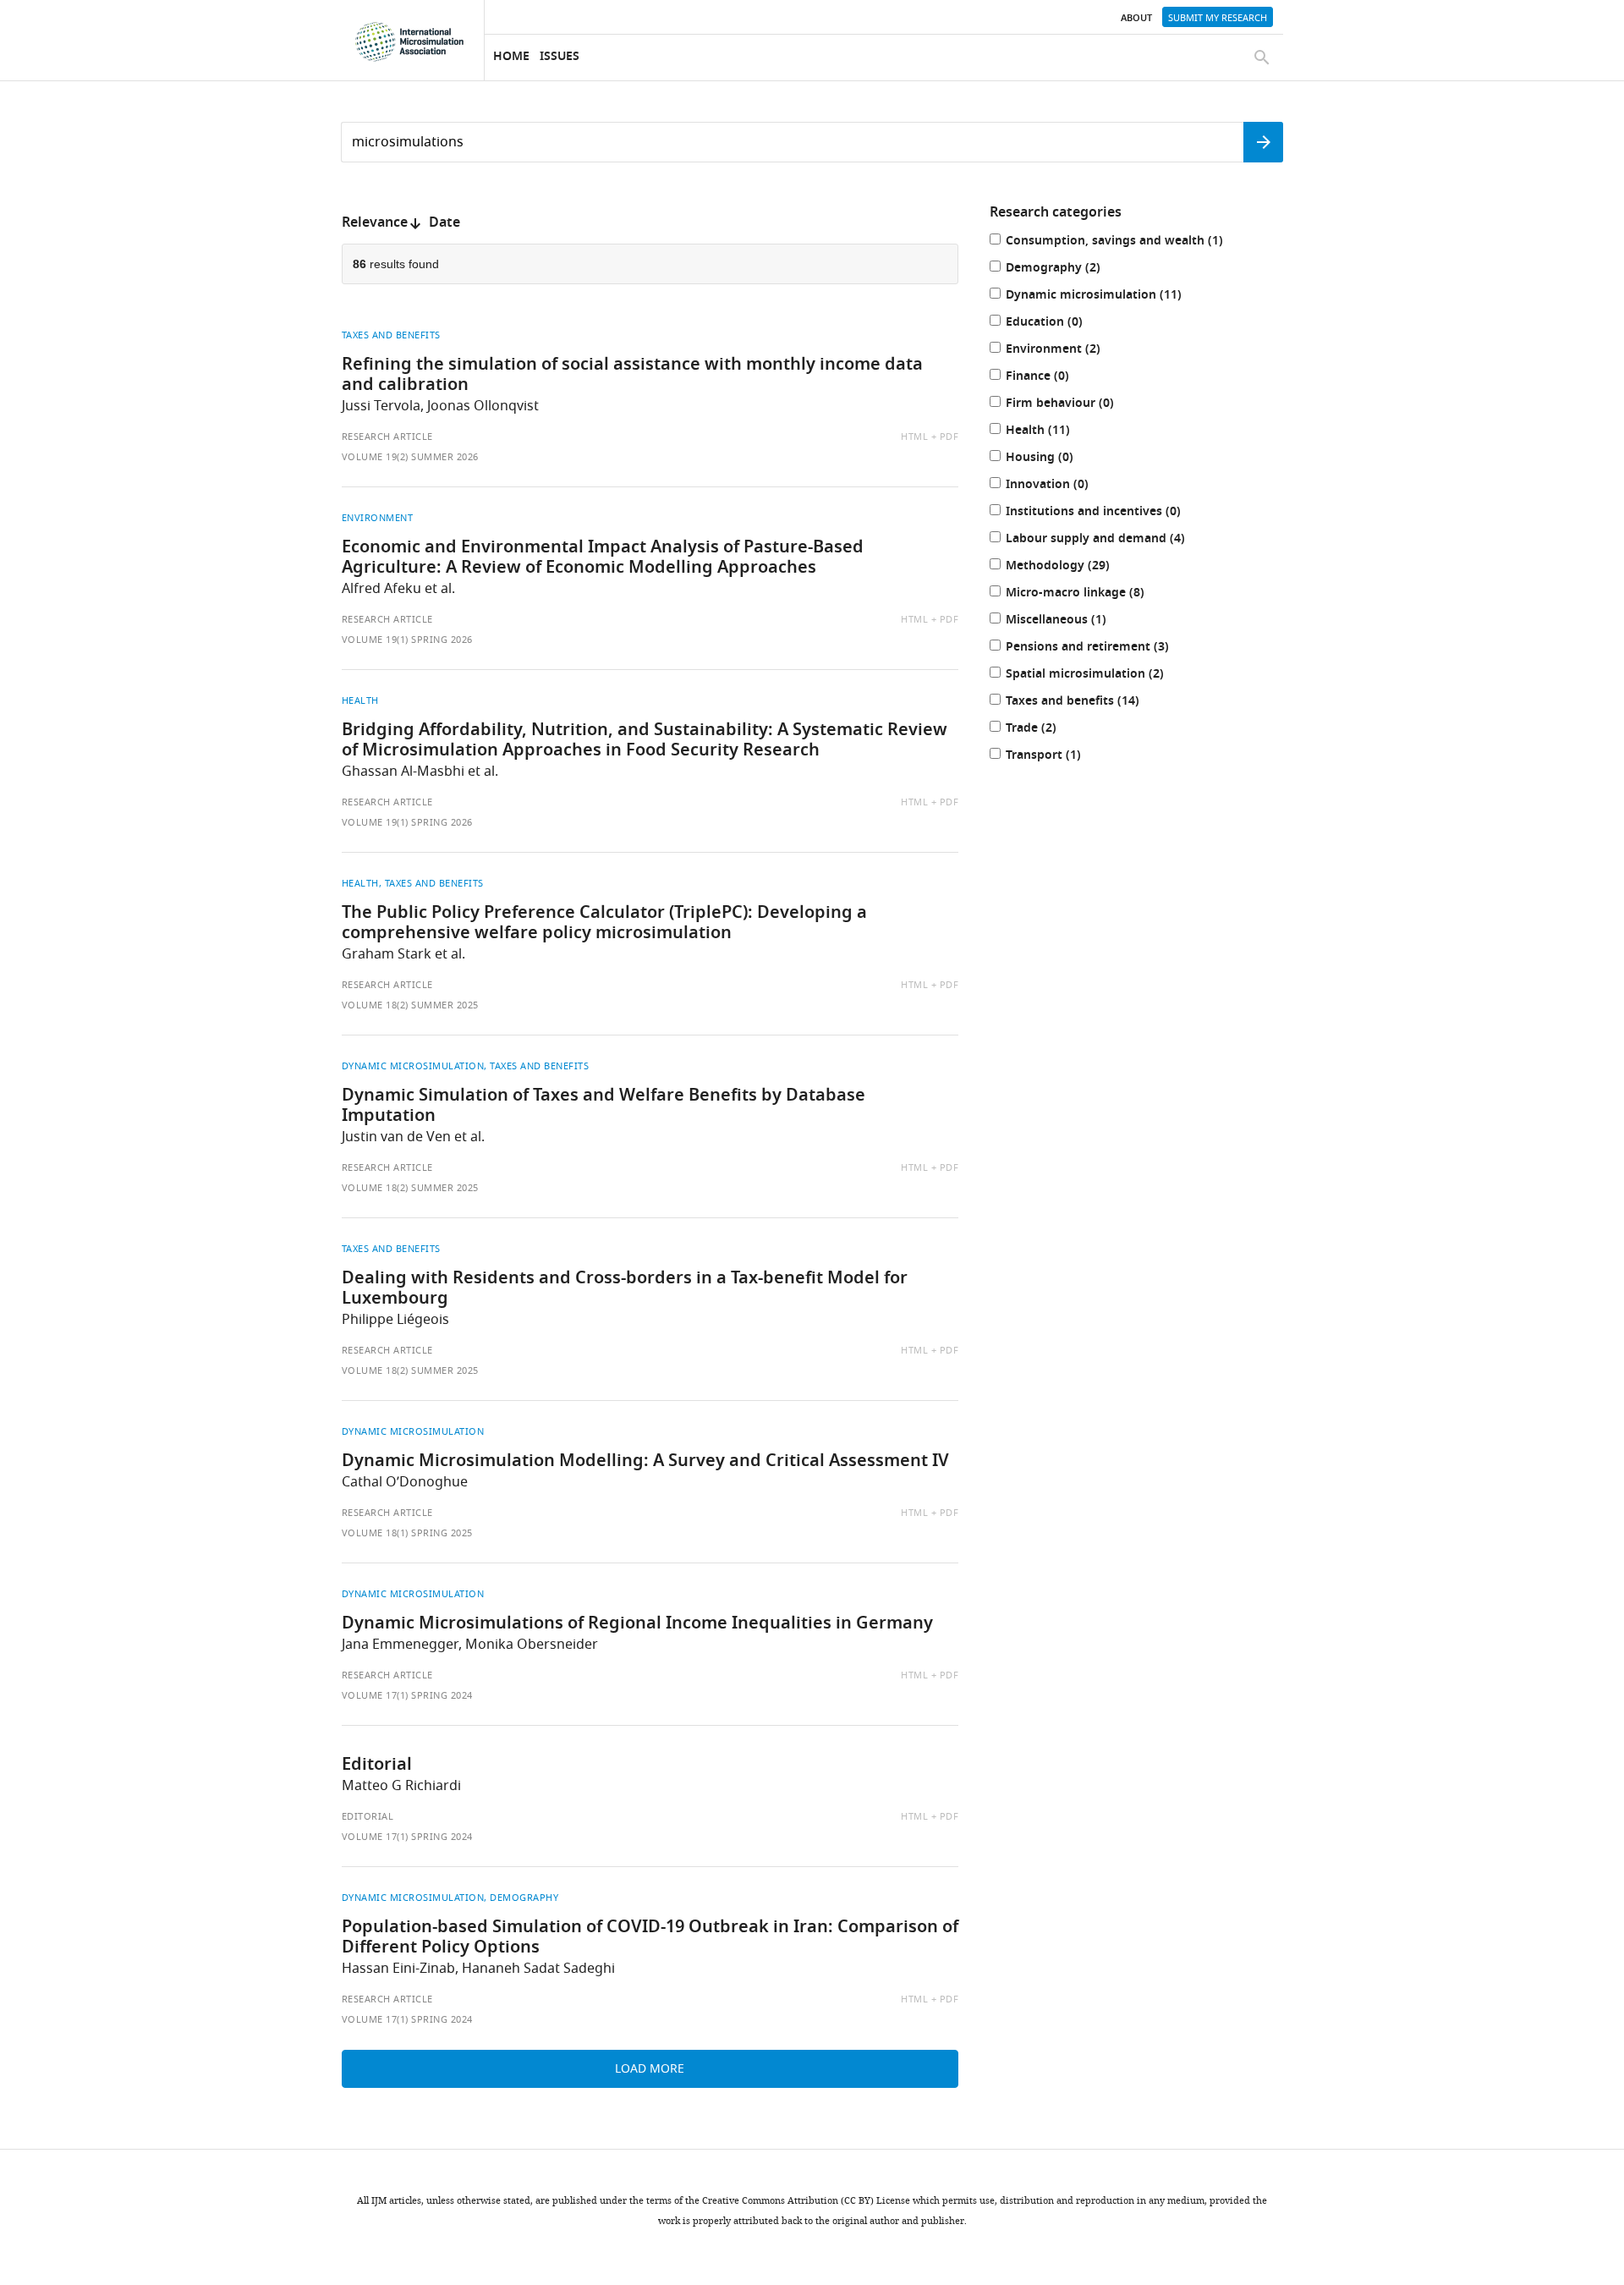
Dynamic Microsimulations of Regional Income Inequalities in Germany (637, 1624)
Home (511, 57)
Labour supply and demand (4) (1113, 540)
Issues (560, 57)
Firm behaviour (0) (1077, 405)
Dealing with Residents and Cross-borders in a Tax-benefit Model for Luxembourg (625, 1289)
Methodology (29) (1075, 567)
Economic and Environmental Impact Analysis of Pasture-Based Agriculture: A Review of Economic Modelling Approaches (603, 558)
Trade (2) (1048, 730)
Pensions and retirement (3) (1105, 648)
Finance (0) (1055, 378)
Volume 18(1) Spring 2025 (407, 1533)
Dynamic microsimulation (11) (1111, 297)
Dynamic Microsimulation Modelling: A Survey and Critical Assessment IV (645, 1462)
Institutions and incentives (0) (1111, 513)
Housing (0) (1057, 459)
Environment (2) (1070, 351)
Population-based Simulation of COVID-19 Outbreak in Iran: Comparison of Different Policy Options (650, 1938)
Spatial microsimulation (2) (1102, 676)
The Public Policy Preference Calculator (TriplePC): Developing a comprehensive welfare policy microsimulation (604, 924)
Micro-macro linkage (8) (1092, 594)
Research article (387, 437)
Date (444, 223)
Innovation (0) (1064, 486)
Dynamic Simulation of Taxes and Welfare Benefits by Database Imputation (604, 1107)
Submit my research (1218, 18)
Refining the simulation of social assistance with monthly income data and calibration (632, 376)
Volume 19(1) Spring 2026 (407, 640)
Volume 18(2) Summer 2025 (410, 1005)
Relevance (375, 223)
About (1136, 19)
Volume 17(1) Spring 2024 (407, 1695)
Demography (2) (1070, 269)
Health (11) (1055, 432)
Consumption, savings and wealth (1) (1132, 242)
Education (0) (1062, 324)
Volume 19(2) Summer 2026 (410, 457)
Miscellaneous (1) (1073, 621)
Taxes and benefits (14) (1090, 703)
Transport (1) (1061, 757)
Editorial (377, 1766)
